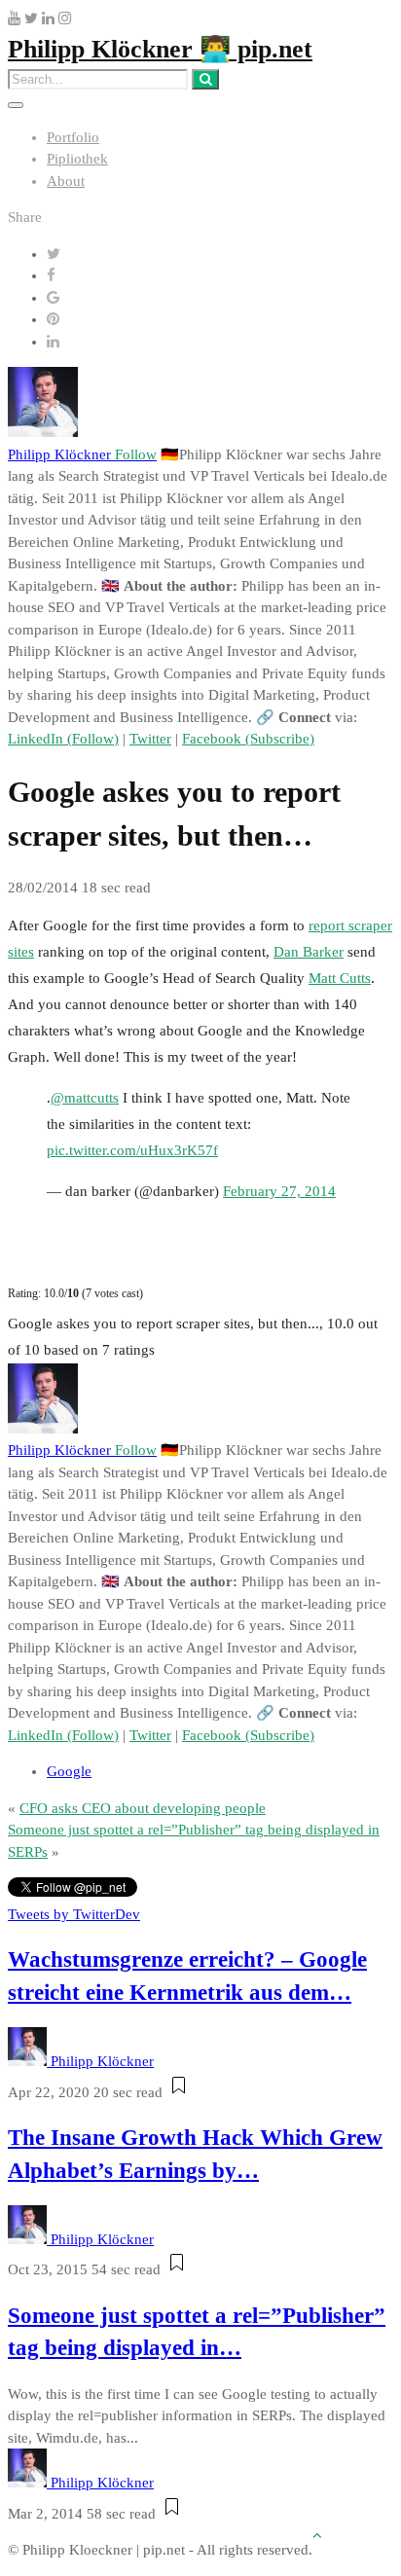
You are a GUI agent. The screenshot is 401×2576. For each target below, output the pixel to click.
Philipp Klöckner (82, 454)
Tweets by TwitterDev (74, 1914)
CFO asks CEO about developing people (143, 1808)
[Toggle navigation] (16, 105)
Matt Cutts (340, 978)
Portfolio (73, 137)
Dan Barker (309, 952)
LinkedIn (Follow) (63, 739)
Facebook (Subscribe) (248, 739)
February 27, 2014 (279, 1191)
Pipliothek (77, 159)
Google (69, 1771)
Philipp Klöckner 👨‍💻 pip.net (160, 49)
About (66, 181)
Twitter (150, 739)
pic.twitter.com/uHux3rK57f (132, 1150)
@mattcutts (85, 1098)
